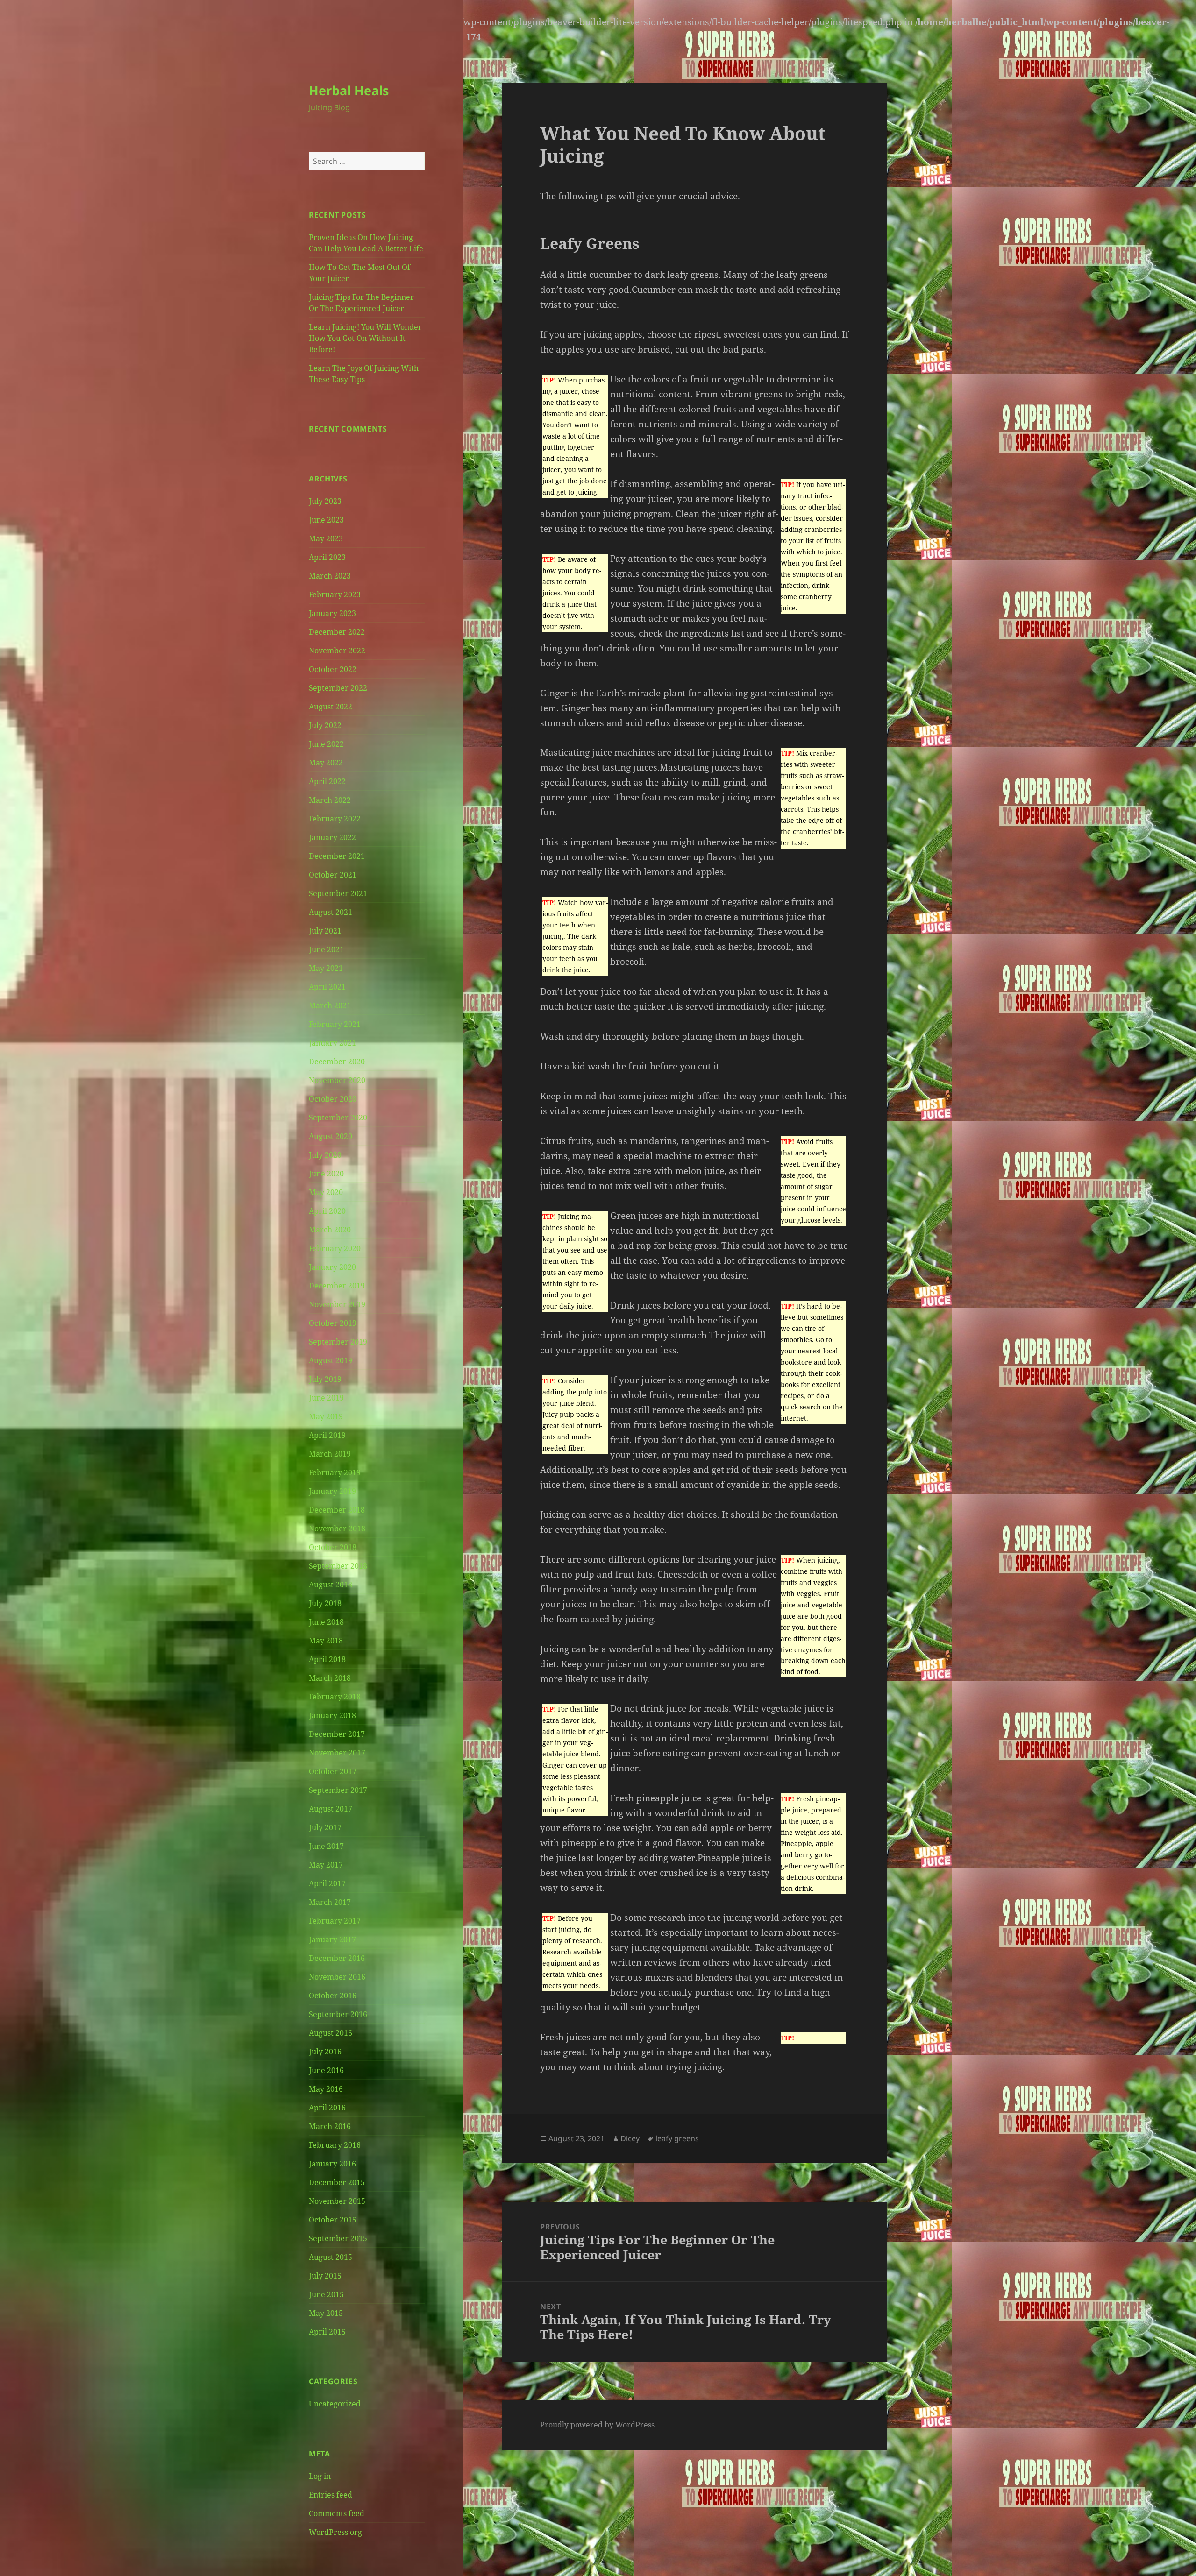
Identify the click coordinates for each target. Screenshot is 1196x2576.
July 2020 (325, 1155)
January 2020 (332, 1267)
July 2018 (325, 1603)
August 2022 (331, 707)
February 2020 (335, 1248)
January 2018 (332, 1715)
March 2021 (330, 1005)
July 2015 (325, 2276)
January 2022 (332, 837)
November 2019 (337, 1304)
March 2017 (330, 1902)
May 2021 (326, 968)
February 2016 (335, 2145)
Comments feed (337, 2513)
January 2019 (332, 1491)
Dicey (630, 2138)
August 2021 (331, 912)
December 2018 (337, 1510)
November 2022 (337, 651)
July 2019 (325, 1379)
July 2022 (325, 725)
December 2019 (337, 1286)
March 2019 (330, 1454)
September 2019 (338, 1342)
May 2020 (326, 1192)
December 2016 (337, 1958)
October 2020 (333, 1099)
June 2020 (326, 1174)
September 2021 (338, 893)
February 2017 (335, 1921)
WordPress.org (335, 2532)
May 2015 (326, 2313)
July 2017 (325, 1827)
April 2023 (327, 557)
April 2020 (327, 1211)
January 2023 (332, 613)
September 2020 (338, 1118)
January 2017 (332, 1939)
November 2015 (337, 2201)
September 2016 (338, 2014)
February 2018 (335, 1697)
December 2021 (337, 856)
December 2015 (337, 2182)
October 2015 (333, 2220)
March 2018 (330, 1678)
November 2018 (337, 1529)
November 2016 (337, 1977)
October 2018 (333, 1547)
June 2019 (326, 1398)
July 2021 (325, 931)
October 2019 (333, 1323)
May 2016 (326, 2089)
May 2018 (326, 1641)
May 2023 (326, 538)
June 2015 (326, 2294)
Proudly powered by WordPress (597, 2425)
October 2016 (333, 1996)
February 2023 (335, 594)
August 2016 (331, 2033)
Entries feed (331, 2495)
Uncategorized (335, 2404)
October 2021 (333, 875)
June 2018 (326, 1622)
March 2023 (330, 576)
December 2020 (337, 1062)
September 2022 (338, 688)
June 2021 (326, 949)
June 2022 (326, 744)
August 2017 (331, 1809)
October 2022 (333, 669)
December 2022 (337, 632)
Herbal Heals (349, 90)
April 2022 (327, 781)
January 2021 (332, 1043)
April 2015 (327, 2332)
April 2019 (327, 1435)
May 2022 (326, 763)
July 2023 (325, 501)
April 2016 (327, 2108)
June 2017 (326, 1846)
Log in (320, 2476)
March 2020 (330, 1230)
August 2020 (331, 1136)
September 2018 (338, 1566)
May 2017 (326, 1865)
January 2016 (332, 2164)
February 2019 (335, 1472)
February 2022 (335, 819)
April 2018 (327, 1659)
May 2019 (326, 1416)
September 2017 (338, 1790)
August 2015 (331, 2257)
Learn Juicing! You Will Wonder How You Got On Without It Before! (365, 338)
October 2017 (333, 1771)
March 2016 (330, 2126)
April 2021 (327, 987)
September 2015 (338, 2238)
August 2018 (331, 1585)
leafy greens (677, 2138)
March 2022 (330, 800)
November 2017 (337, 1753)
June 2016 (326, 2070)
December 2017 (337, 1734)
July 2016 (325, 2052)
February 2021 (335, 1024)
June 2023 (326, 520)
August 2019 (331, 1360)
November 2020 (337, 1080)
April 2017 (327, 1883)
